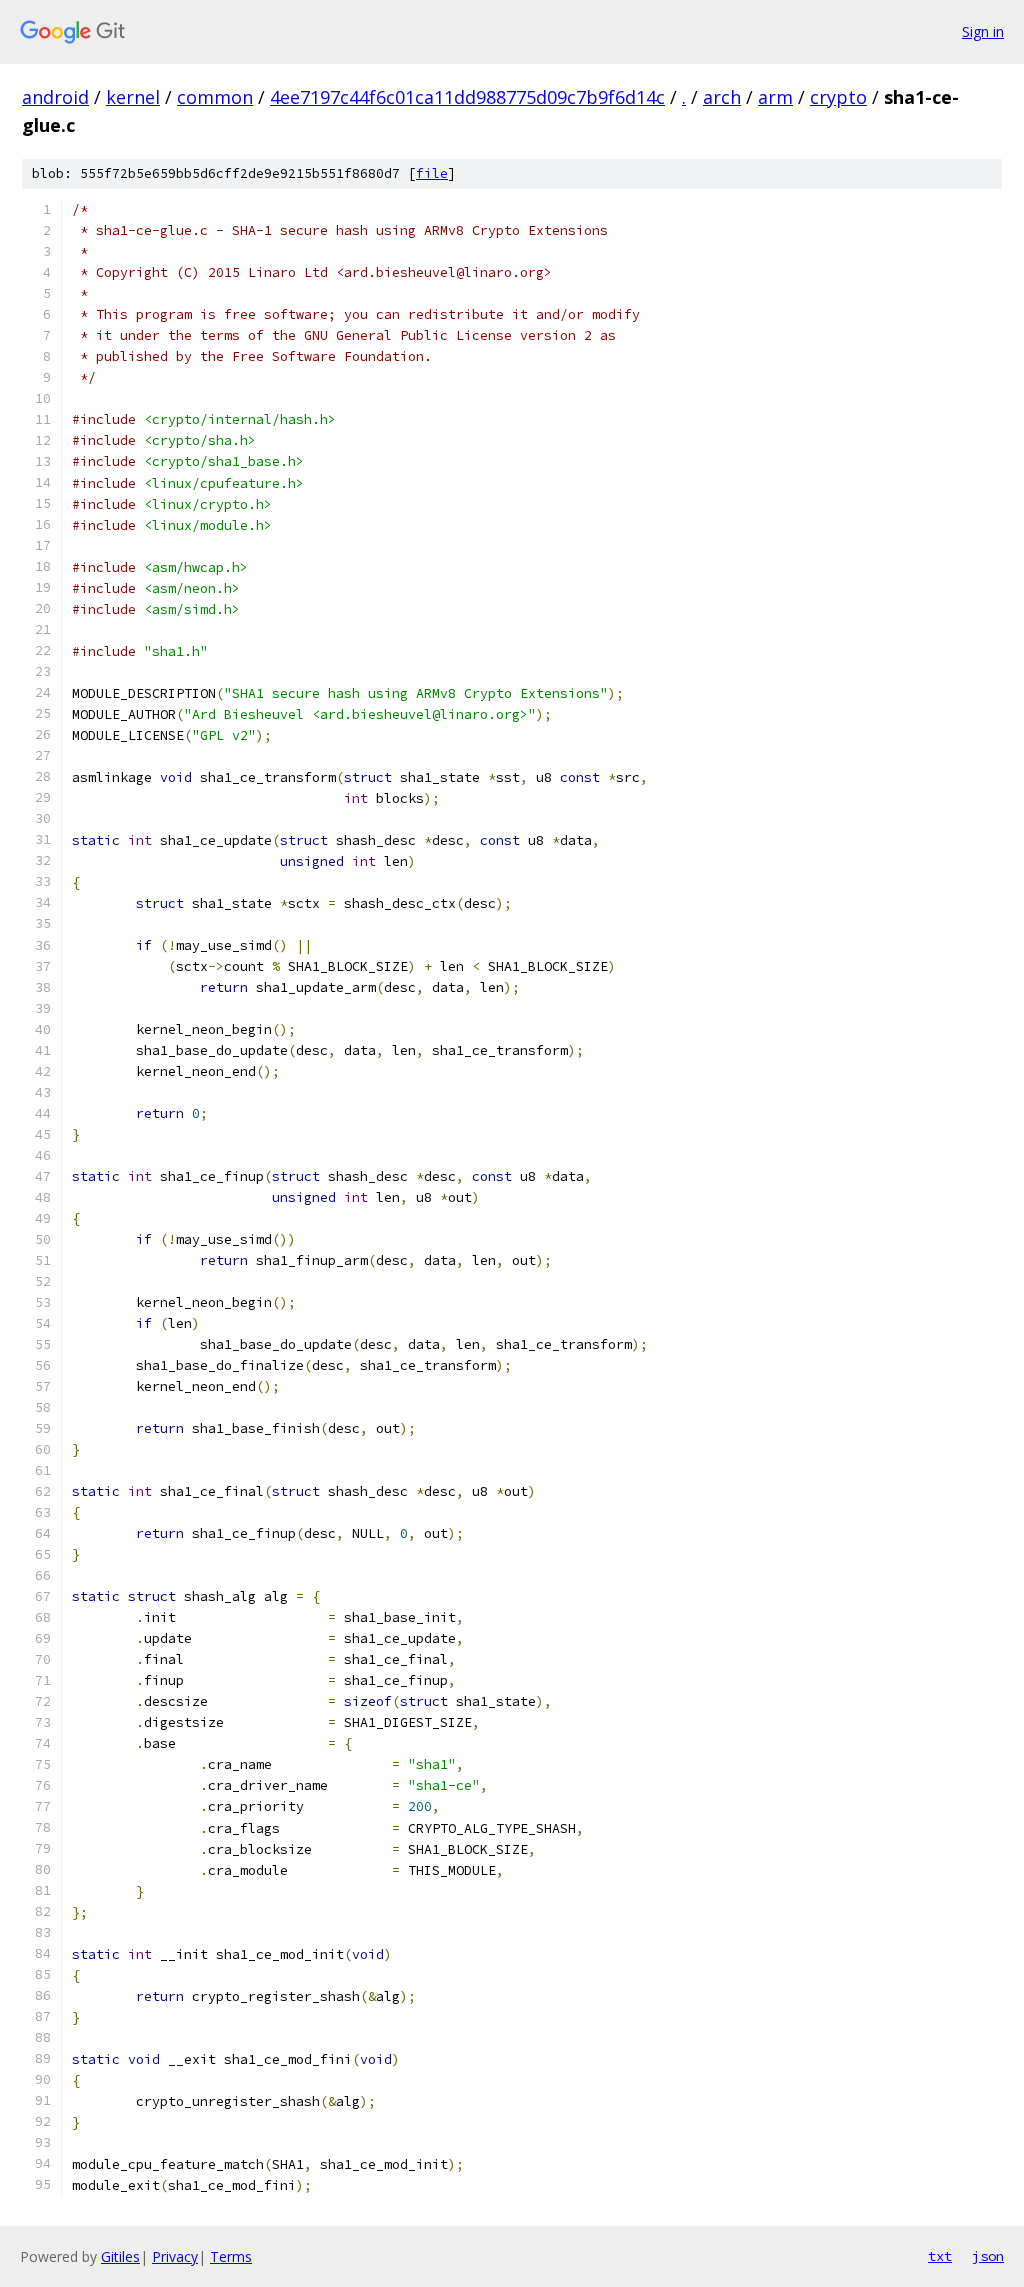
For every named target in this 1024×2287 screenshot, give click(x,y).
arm (775, 97)
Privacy (175, 2256)
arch (722, 97)
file (432, 173)
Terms (231, 2256)
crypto (838, 97)
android (55, 97)
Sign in (983, 31)
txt (940, 2256)
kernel (133, 97)
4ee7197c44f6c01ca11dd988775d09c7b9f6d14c (467, 97)
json (988, 2256)
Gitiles (120, 2256)
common (215, 97)
